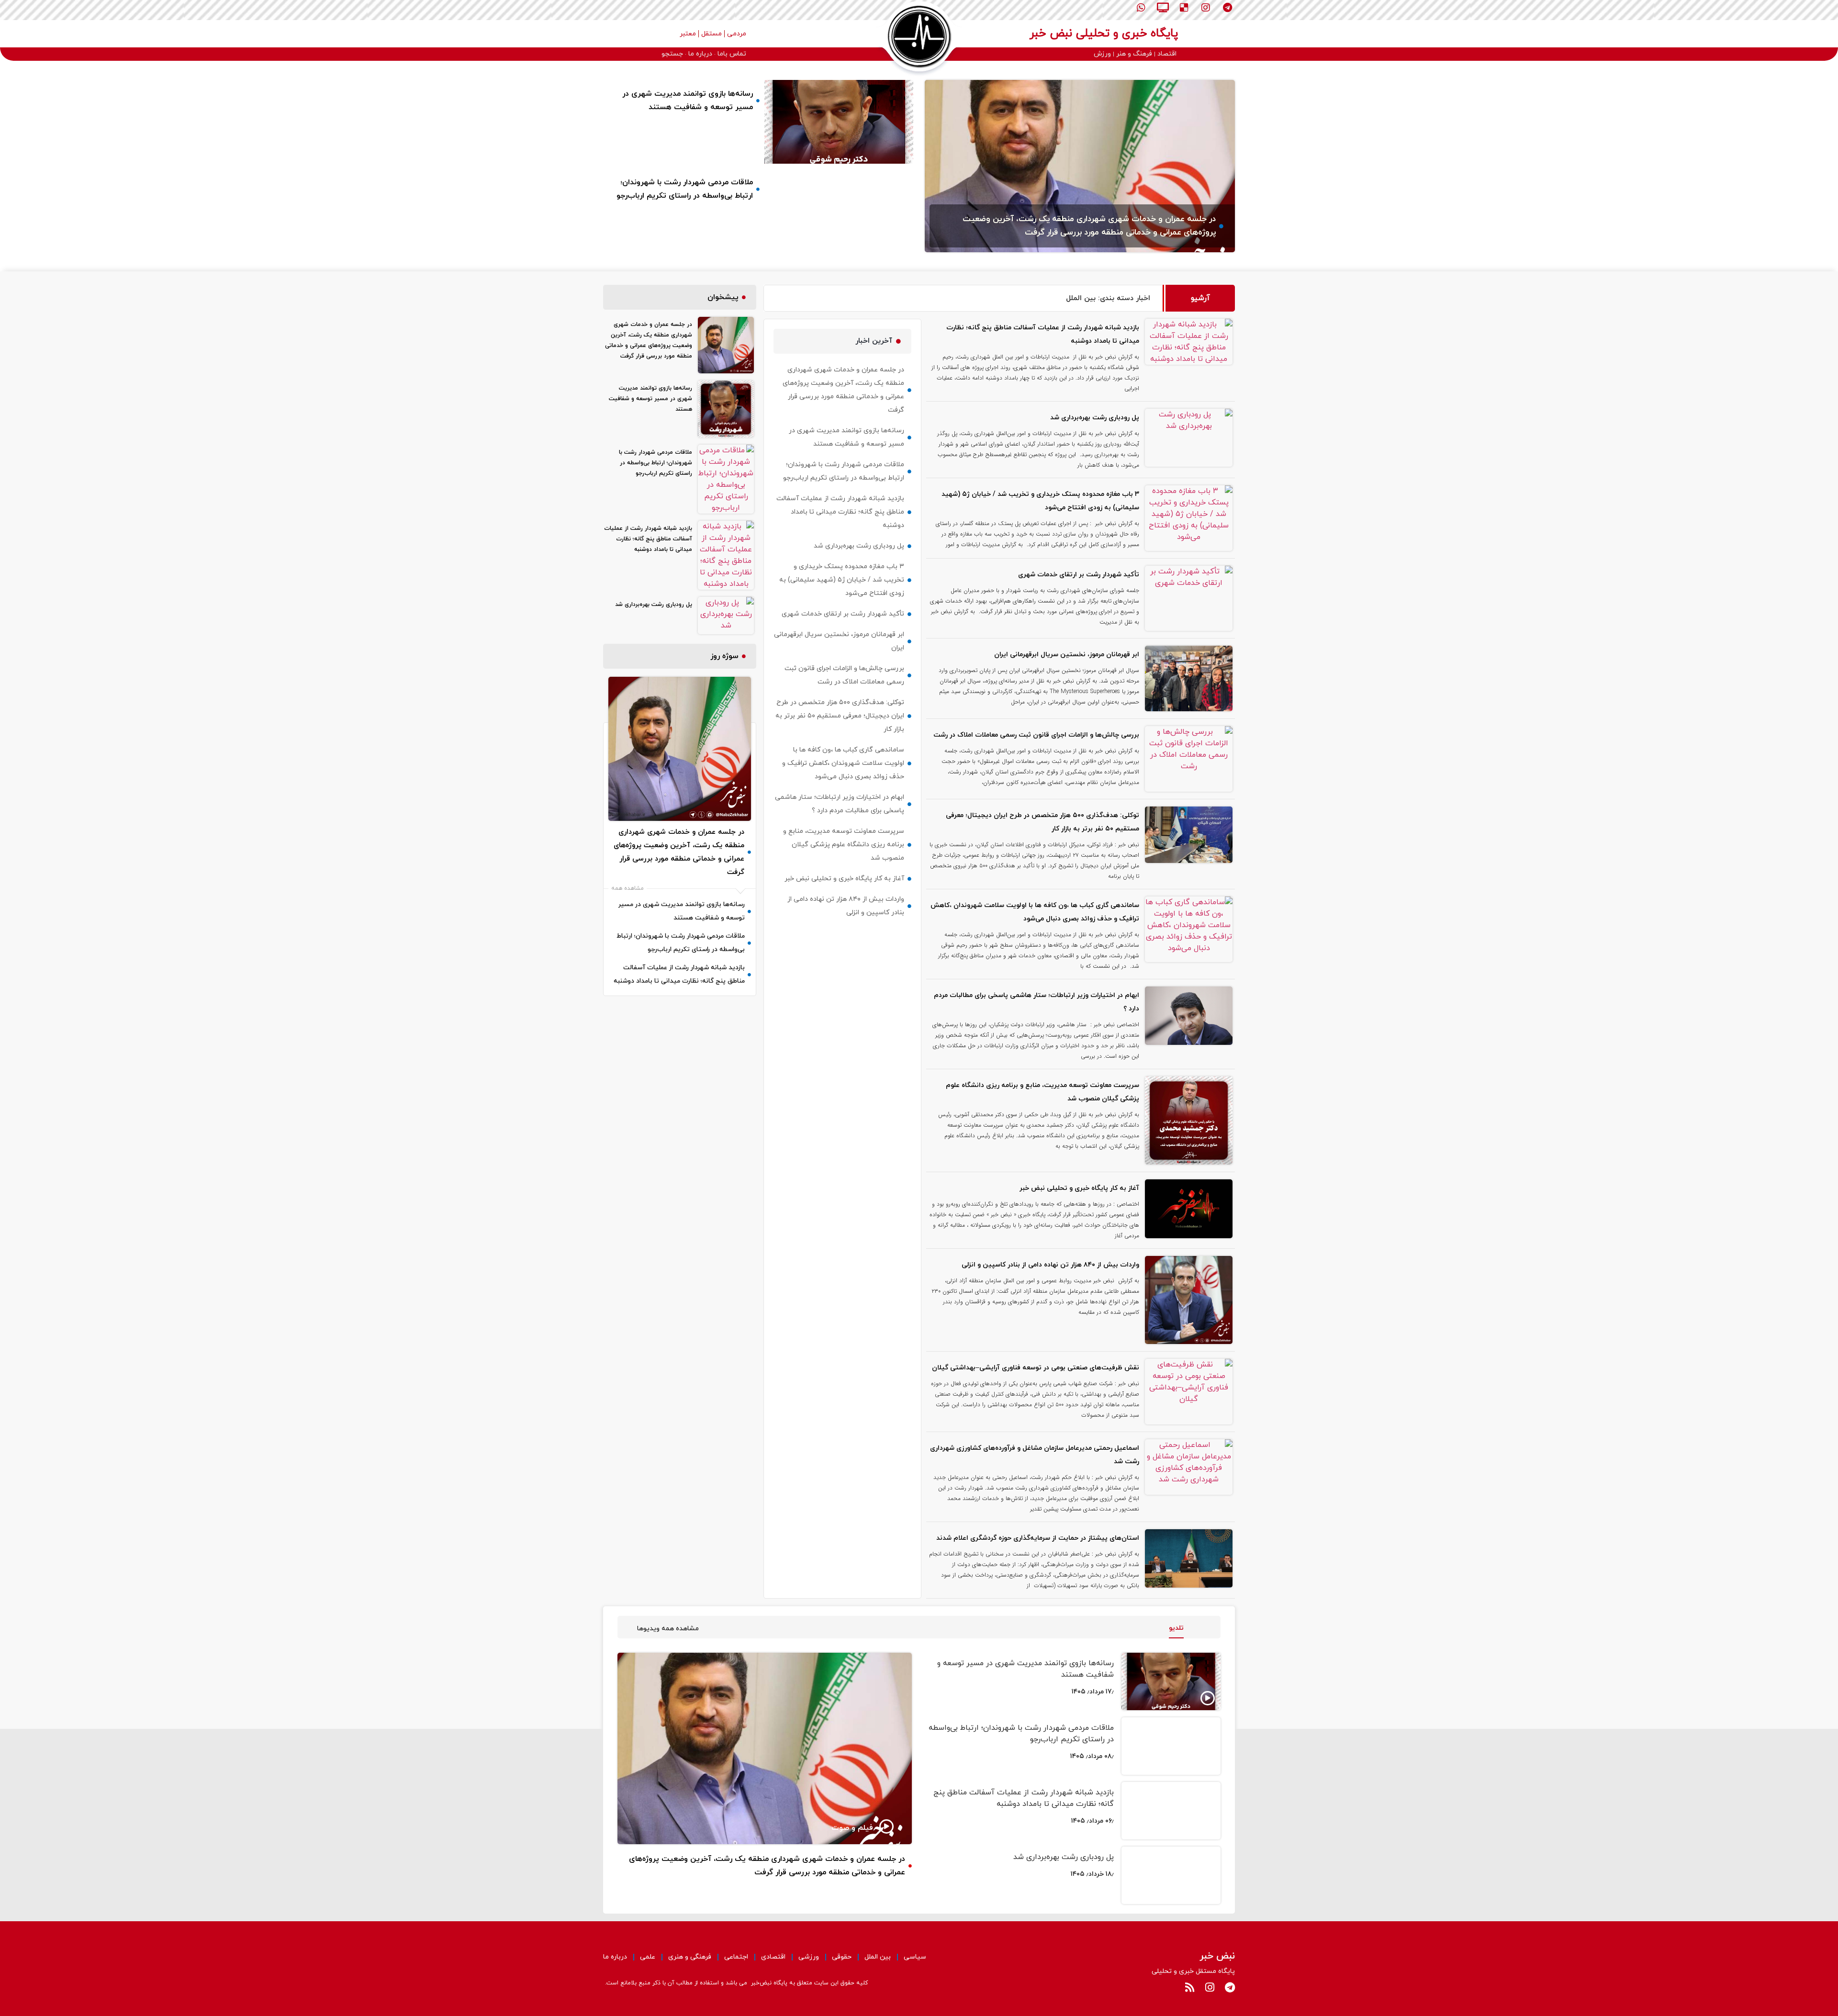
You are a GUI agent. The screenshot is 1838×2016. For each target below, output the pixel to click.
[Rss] (1189, 1987)
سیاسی (915, 1957)
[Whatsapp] (1141, 8)
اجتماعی (736, 1957)
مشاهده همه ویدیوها (668, 1629)
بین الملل (878, 1957)
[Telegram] (1227, 8)
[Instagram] (1206, 8)
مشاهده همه (628, 888)
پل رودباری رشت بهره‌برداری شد (1064, 1857)
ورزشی (809, 1957)
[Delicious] (1184, 8)
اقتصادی (773, 1957)
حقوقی (842, 1957)
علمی (648, 1957)
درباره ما (615, 1957)
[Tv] (1163, 8)
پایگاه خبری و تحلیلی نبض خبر (1104, 34)
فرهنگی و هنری (690, 1957)
